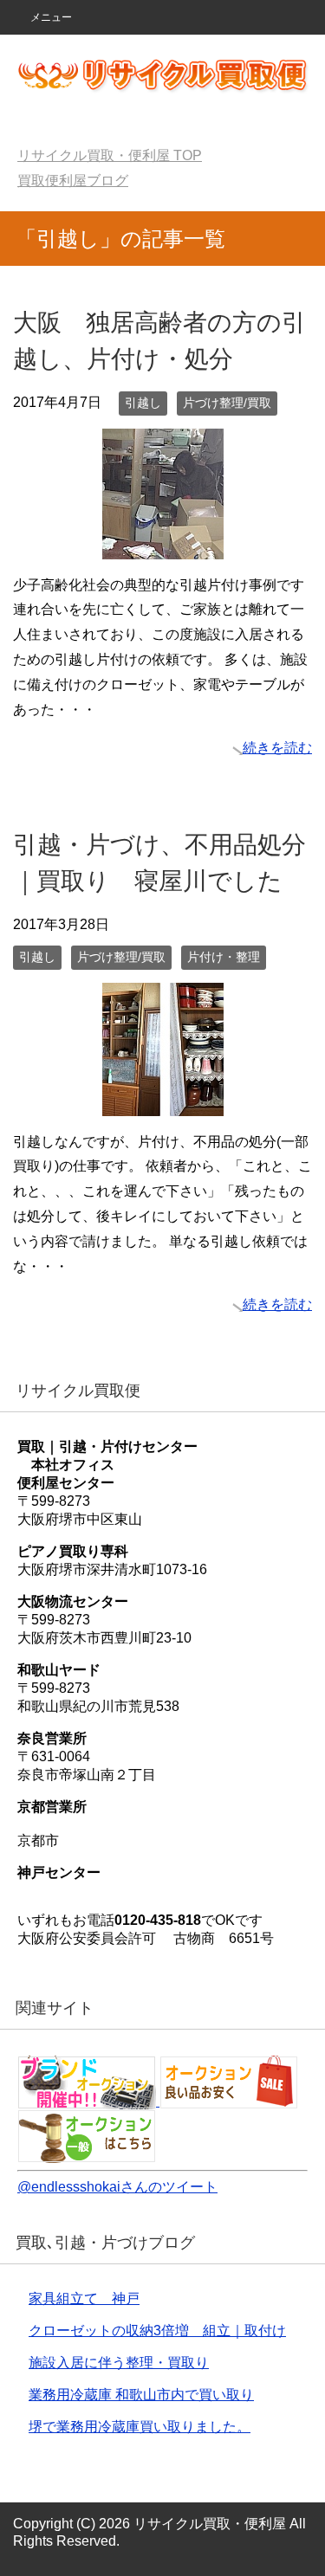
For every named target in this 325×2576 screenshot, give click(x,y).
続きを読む (277, 748)
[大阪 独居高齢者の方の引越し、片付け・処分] (163, 546)
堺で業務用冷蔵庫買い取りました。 (140, 2427)
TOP (110, 155)
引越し (143, 403)
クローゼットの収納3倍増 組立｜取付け (157, 2331)
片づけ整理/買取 (227, 403)
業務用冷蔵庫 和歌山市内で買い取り (141, 2395)
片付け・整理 (224, 957)
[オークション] (88, 2101)
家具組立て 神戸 (84, 2298)
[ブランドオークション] (229, 2101)
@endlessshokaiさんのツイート (117, 2187)
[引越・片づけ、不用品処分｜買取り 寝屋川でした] (163, 1103)
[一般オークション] (87, 2155)
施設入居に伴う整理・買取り (119, 2363)
